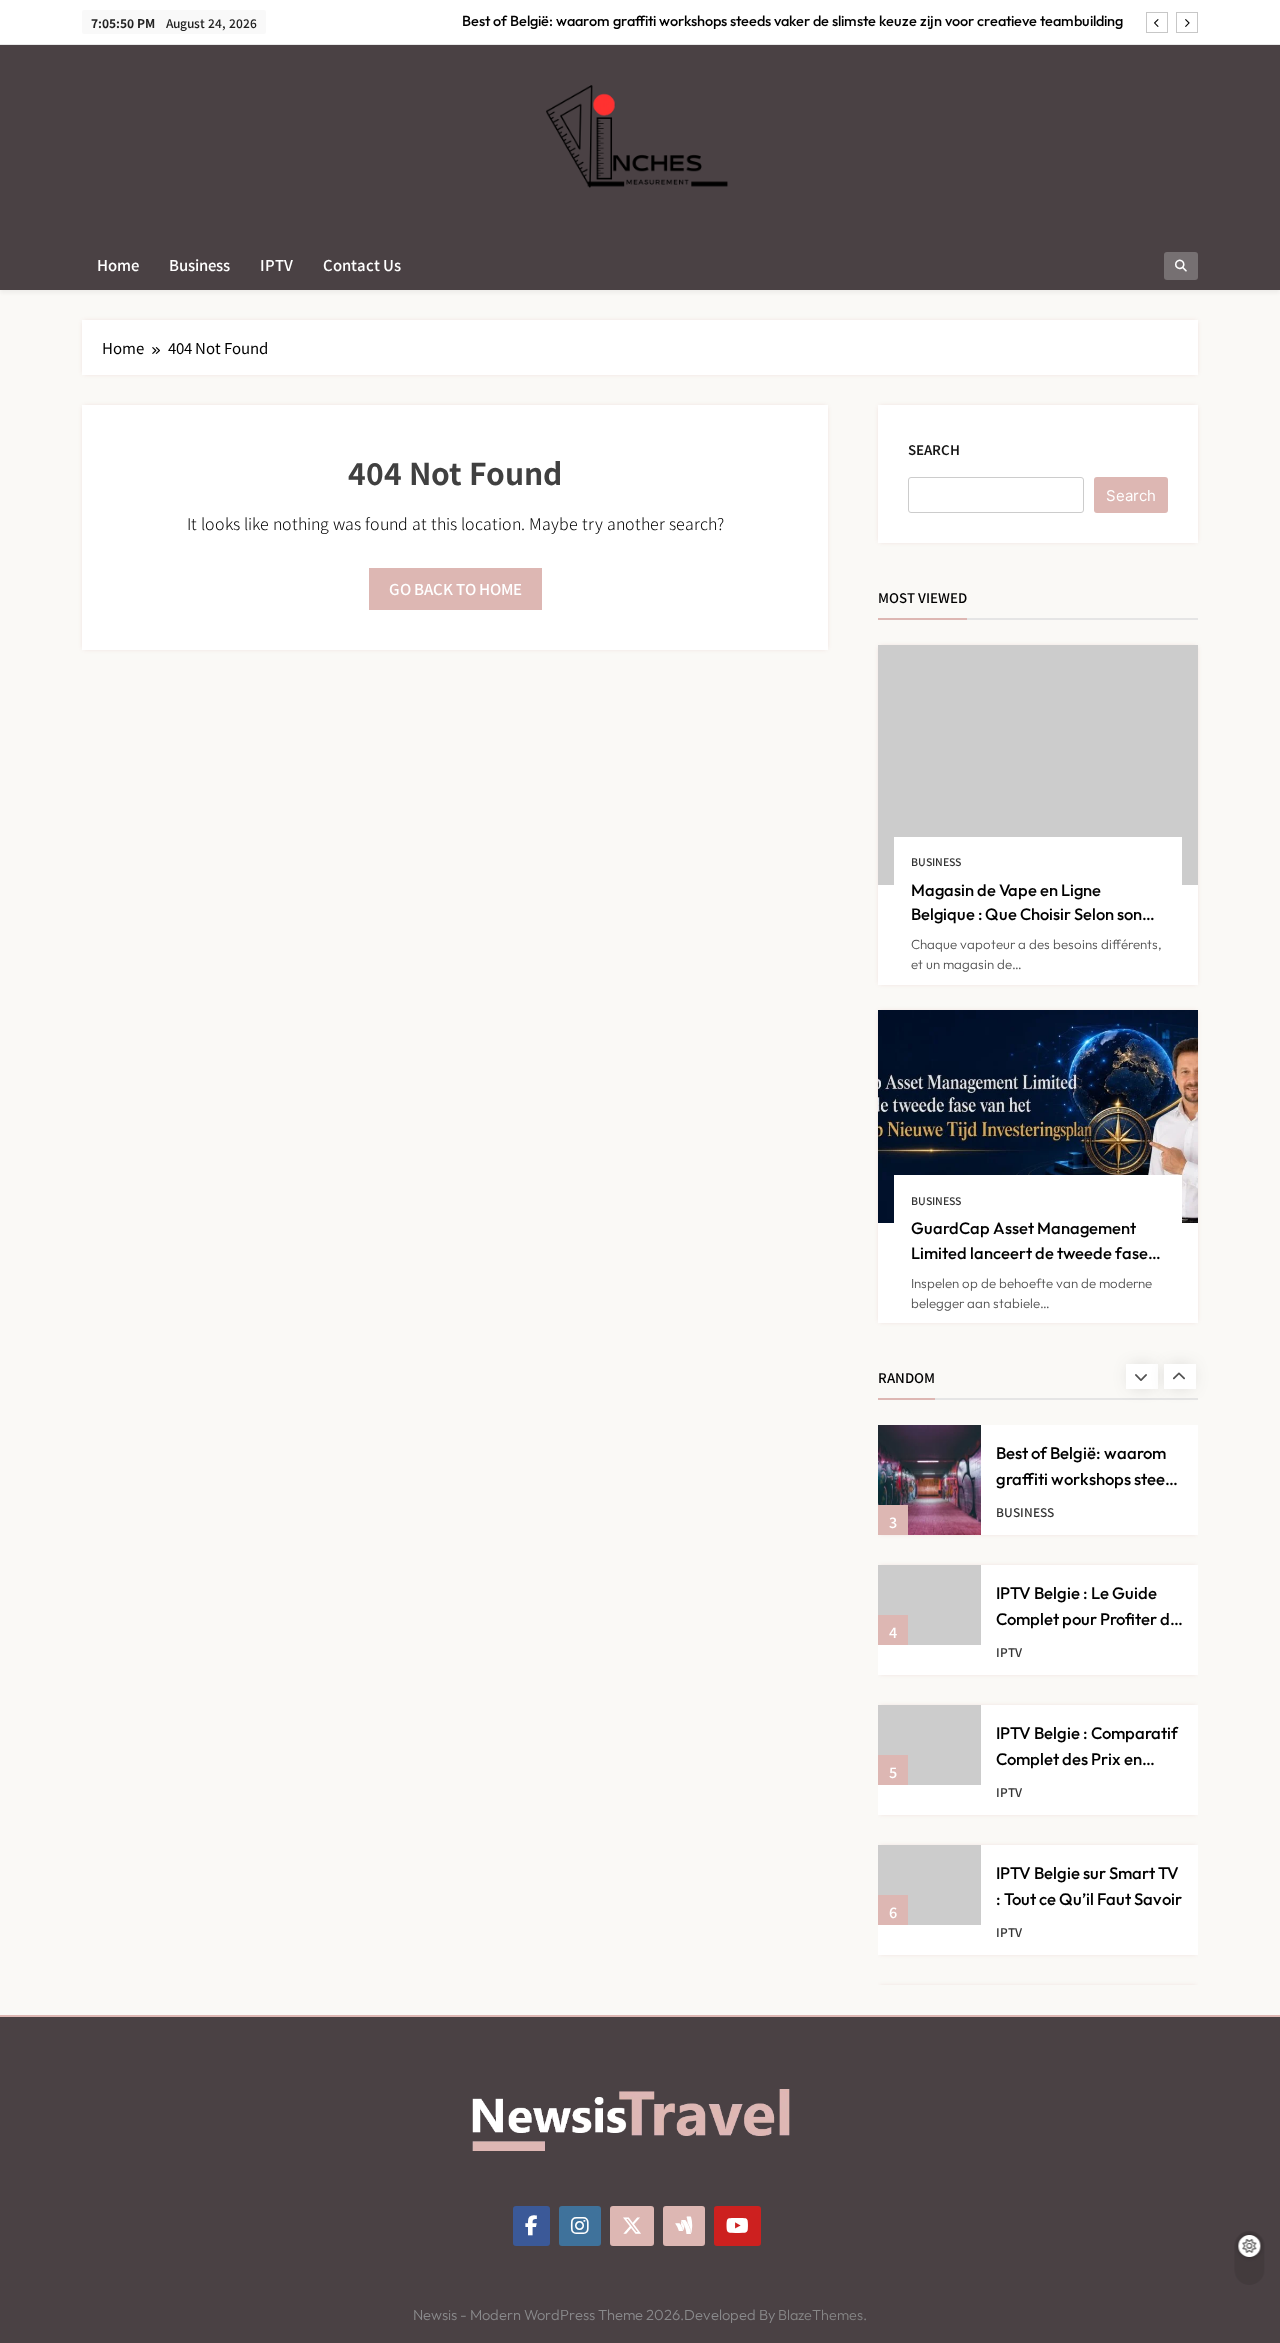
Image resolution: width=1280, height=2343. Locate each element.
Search (934, 449)
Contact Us (362, 264)
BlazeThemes (820, 2315)
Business (199, 264)
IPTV (276, 264)
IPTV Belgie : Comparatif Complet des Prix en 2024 (1087, 1757)
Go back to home (455, 588)
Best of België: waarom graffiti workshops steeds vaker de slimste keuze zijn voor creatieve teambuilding (792, 21)
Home (118, 264)
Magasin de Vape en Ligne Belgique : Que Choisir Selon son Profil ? (1026, 914)
